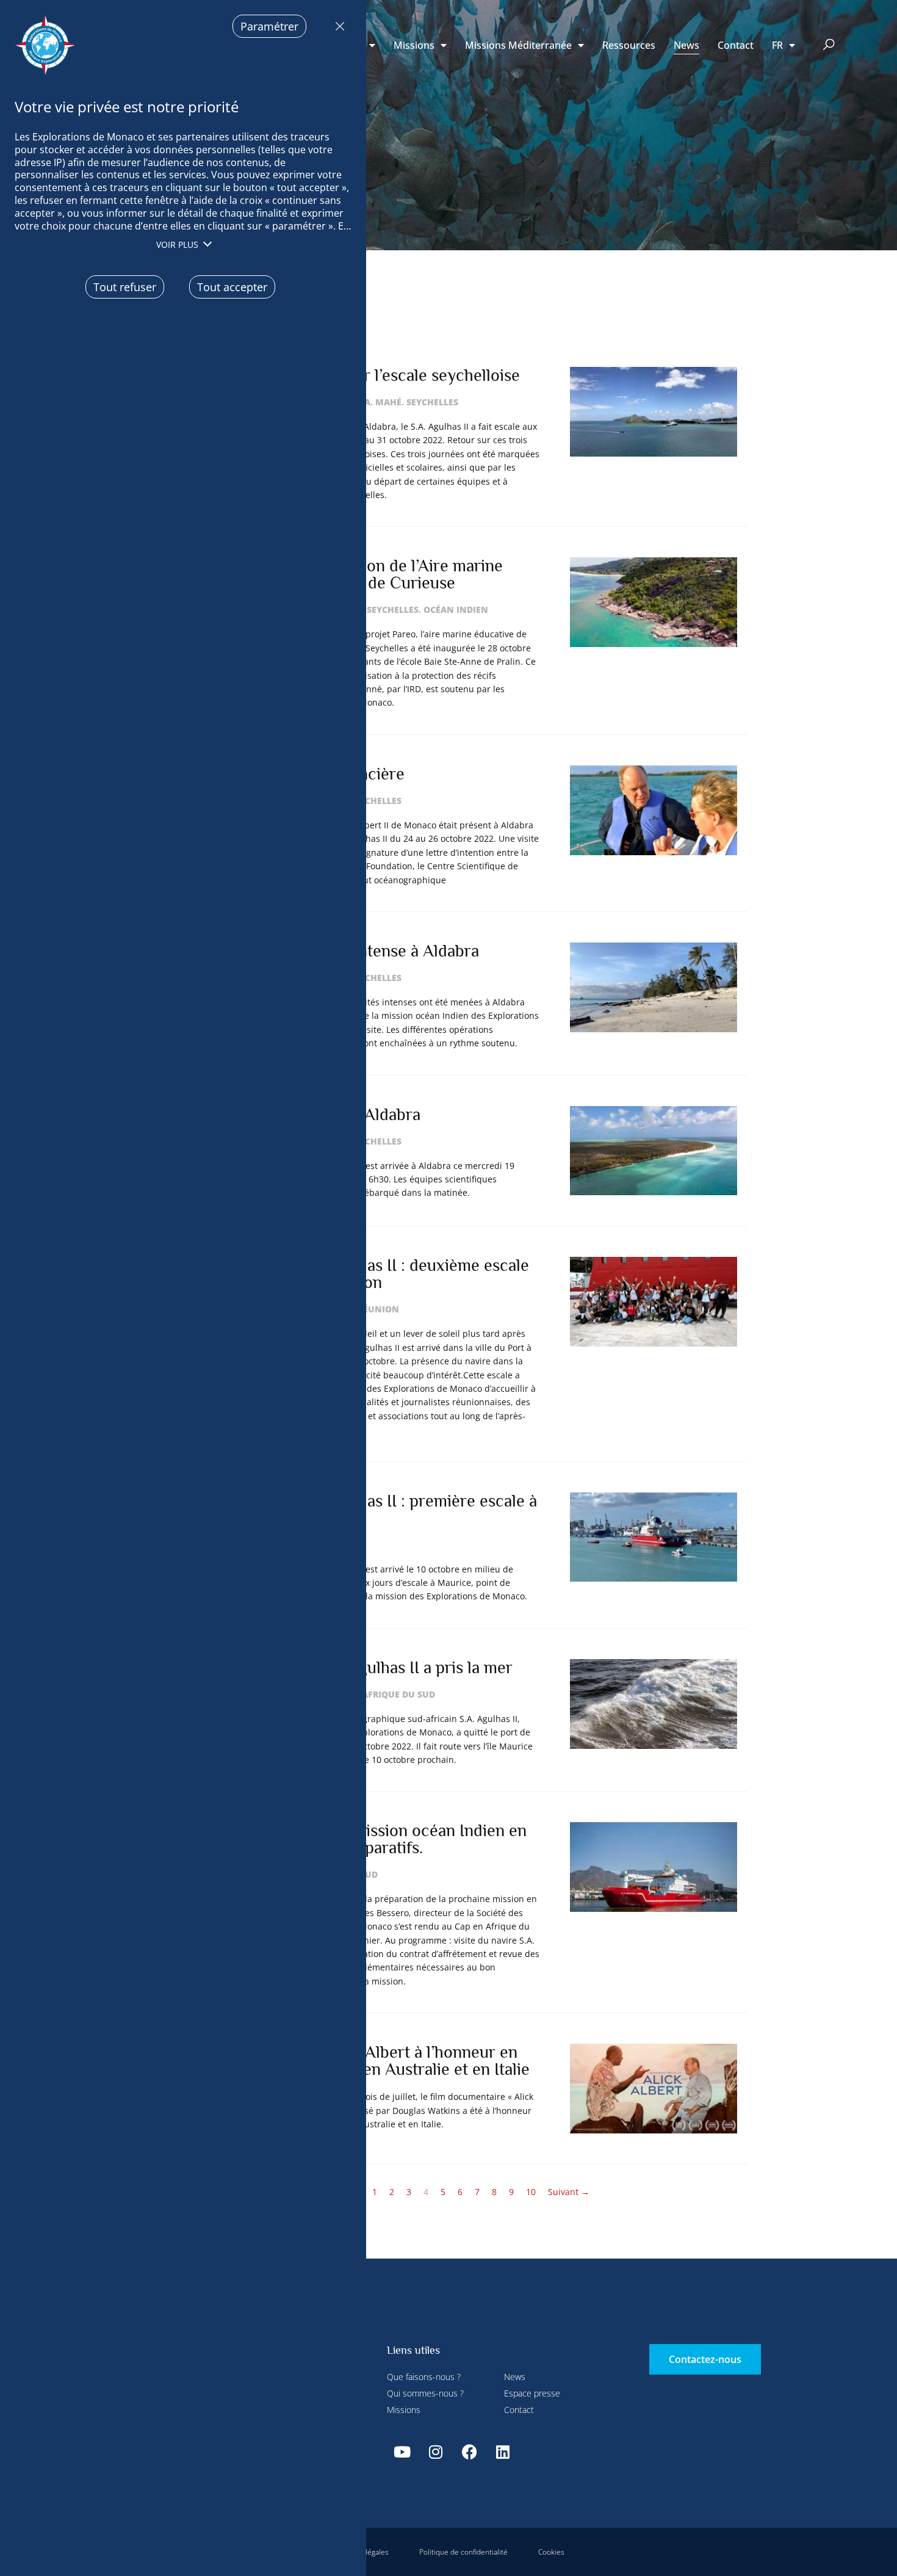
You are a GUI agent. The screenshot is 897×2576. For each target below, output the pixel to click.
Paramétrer (269, 26)
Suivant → (569, 2192)
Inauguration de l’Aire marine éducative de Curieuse (398, 574)
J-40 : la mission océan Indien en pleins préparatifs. (410, 1839)
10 (531, 2192)
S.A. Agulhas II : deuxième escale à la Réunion (411, 1274)
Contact (736, 45)
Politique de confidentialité (463, 2552)
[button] (829, 45)
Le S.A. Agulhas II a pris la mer (403, 1667)
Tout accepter (232, 287)
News (686, 45)
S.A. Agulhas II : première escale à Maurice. (415, 1509)
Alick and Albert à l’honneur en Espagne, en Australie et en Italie (412, 2060)
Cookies (551, 2552)
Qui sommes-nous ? (425, 2393)
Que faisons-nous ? (424, 2377)
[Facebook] (469, 2451)
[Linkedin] (503, 2451)
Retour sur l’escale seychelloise (407, 375)
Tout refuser (337, 26)
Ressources (629, 45)
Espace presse (532, 2393)
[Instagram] (436, 2451)
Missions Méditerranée (518, 45)
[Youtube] (402, 2451)
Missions (414, 45)
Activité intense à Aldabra (386, 951)
